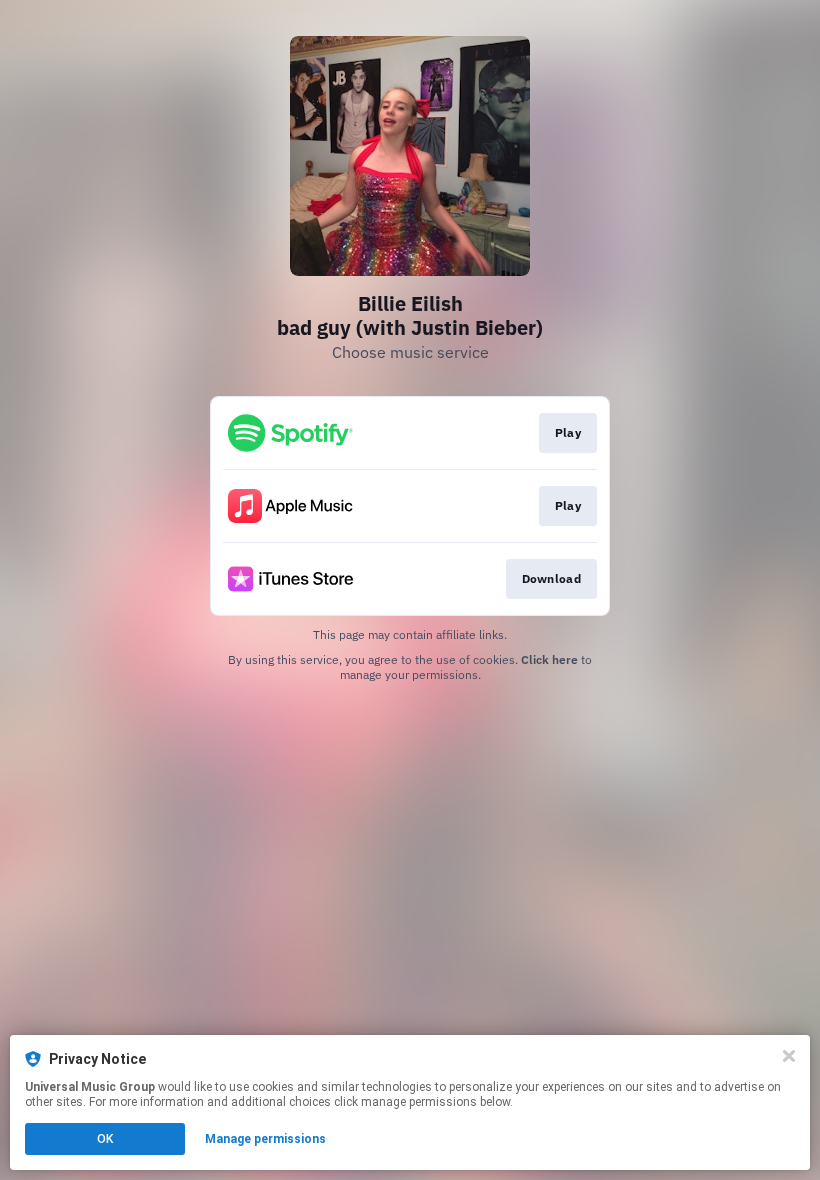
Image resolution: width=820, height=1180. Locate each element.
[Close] (789, 1056)
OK (105, 1139)
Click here (549, 659)
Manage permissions (265, 1139)
